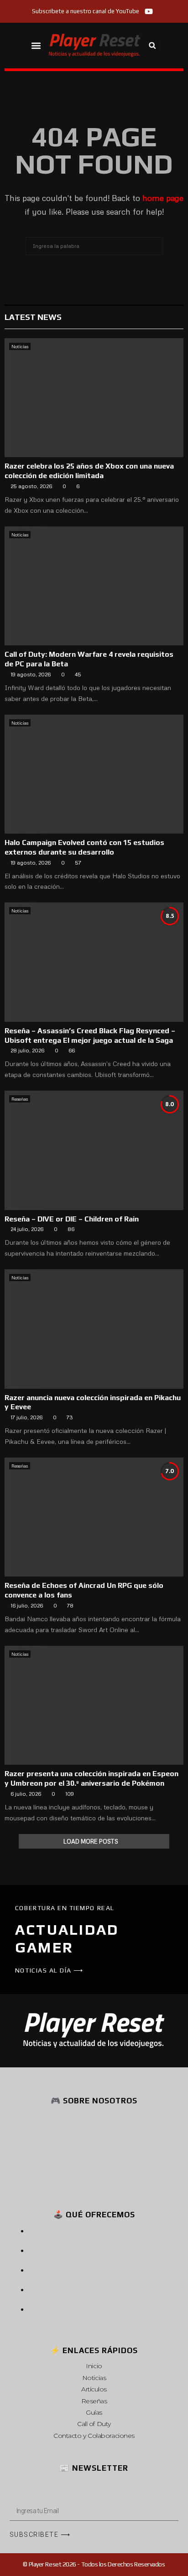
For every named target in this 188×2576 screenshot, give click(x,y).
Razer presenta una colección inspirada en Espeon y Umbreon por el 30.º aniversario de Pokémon (91, 1778)
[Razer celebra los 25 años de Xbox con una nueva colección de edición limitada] (94, 398)
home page (163, 198)
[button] (36, 45)
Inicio (94, 2366)
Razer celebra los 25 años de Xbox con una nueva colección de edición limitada (89, 471)
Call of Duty (94, 2424)
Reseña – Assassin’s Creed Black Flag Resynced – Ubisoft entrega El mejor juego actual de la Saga (90, 1036)
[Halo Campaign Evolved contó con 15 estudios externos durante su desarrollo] (94, 774)
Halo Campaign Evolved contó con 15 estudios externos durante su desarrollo (84, 847)
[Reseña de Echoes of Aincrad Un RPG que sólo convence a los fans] (94, 1517)
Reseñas (20, 1099)
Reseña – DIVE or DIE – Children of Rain (72, 1219)
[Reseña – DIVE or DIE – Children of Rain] (94, 1150)
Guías (94, 2412)
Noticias (20, 346)
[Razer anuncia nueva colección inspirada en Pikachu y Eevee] (94, 1329)
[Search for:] (94, 245)
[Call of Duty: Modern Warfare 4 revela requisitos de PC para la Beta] (94, 586)
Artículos (94, 2389)
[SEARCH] (153, 246)
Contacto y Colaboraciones (94, 2436)
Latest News (33, 317)
